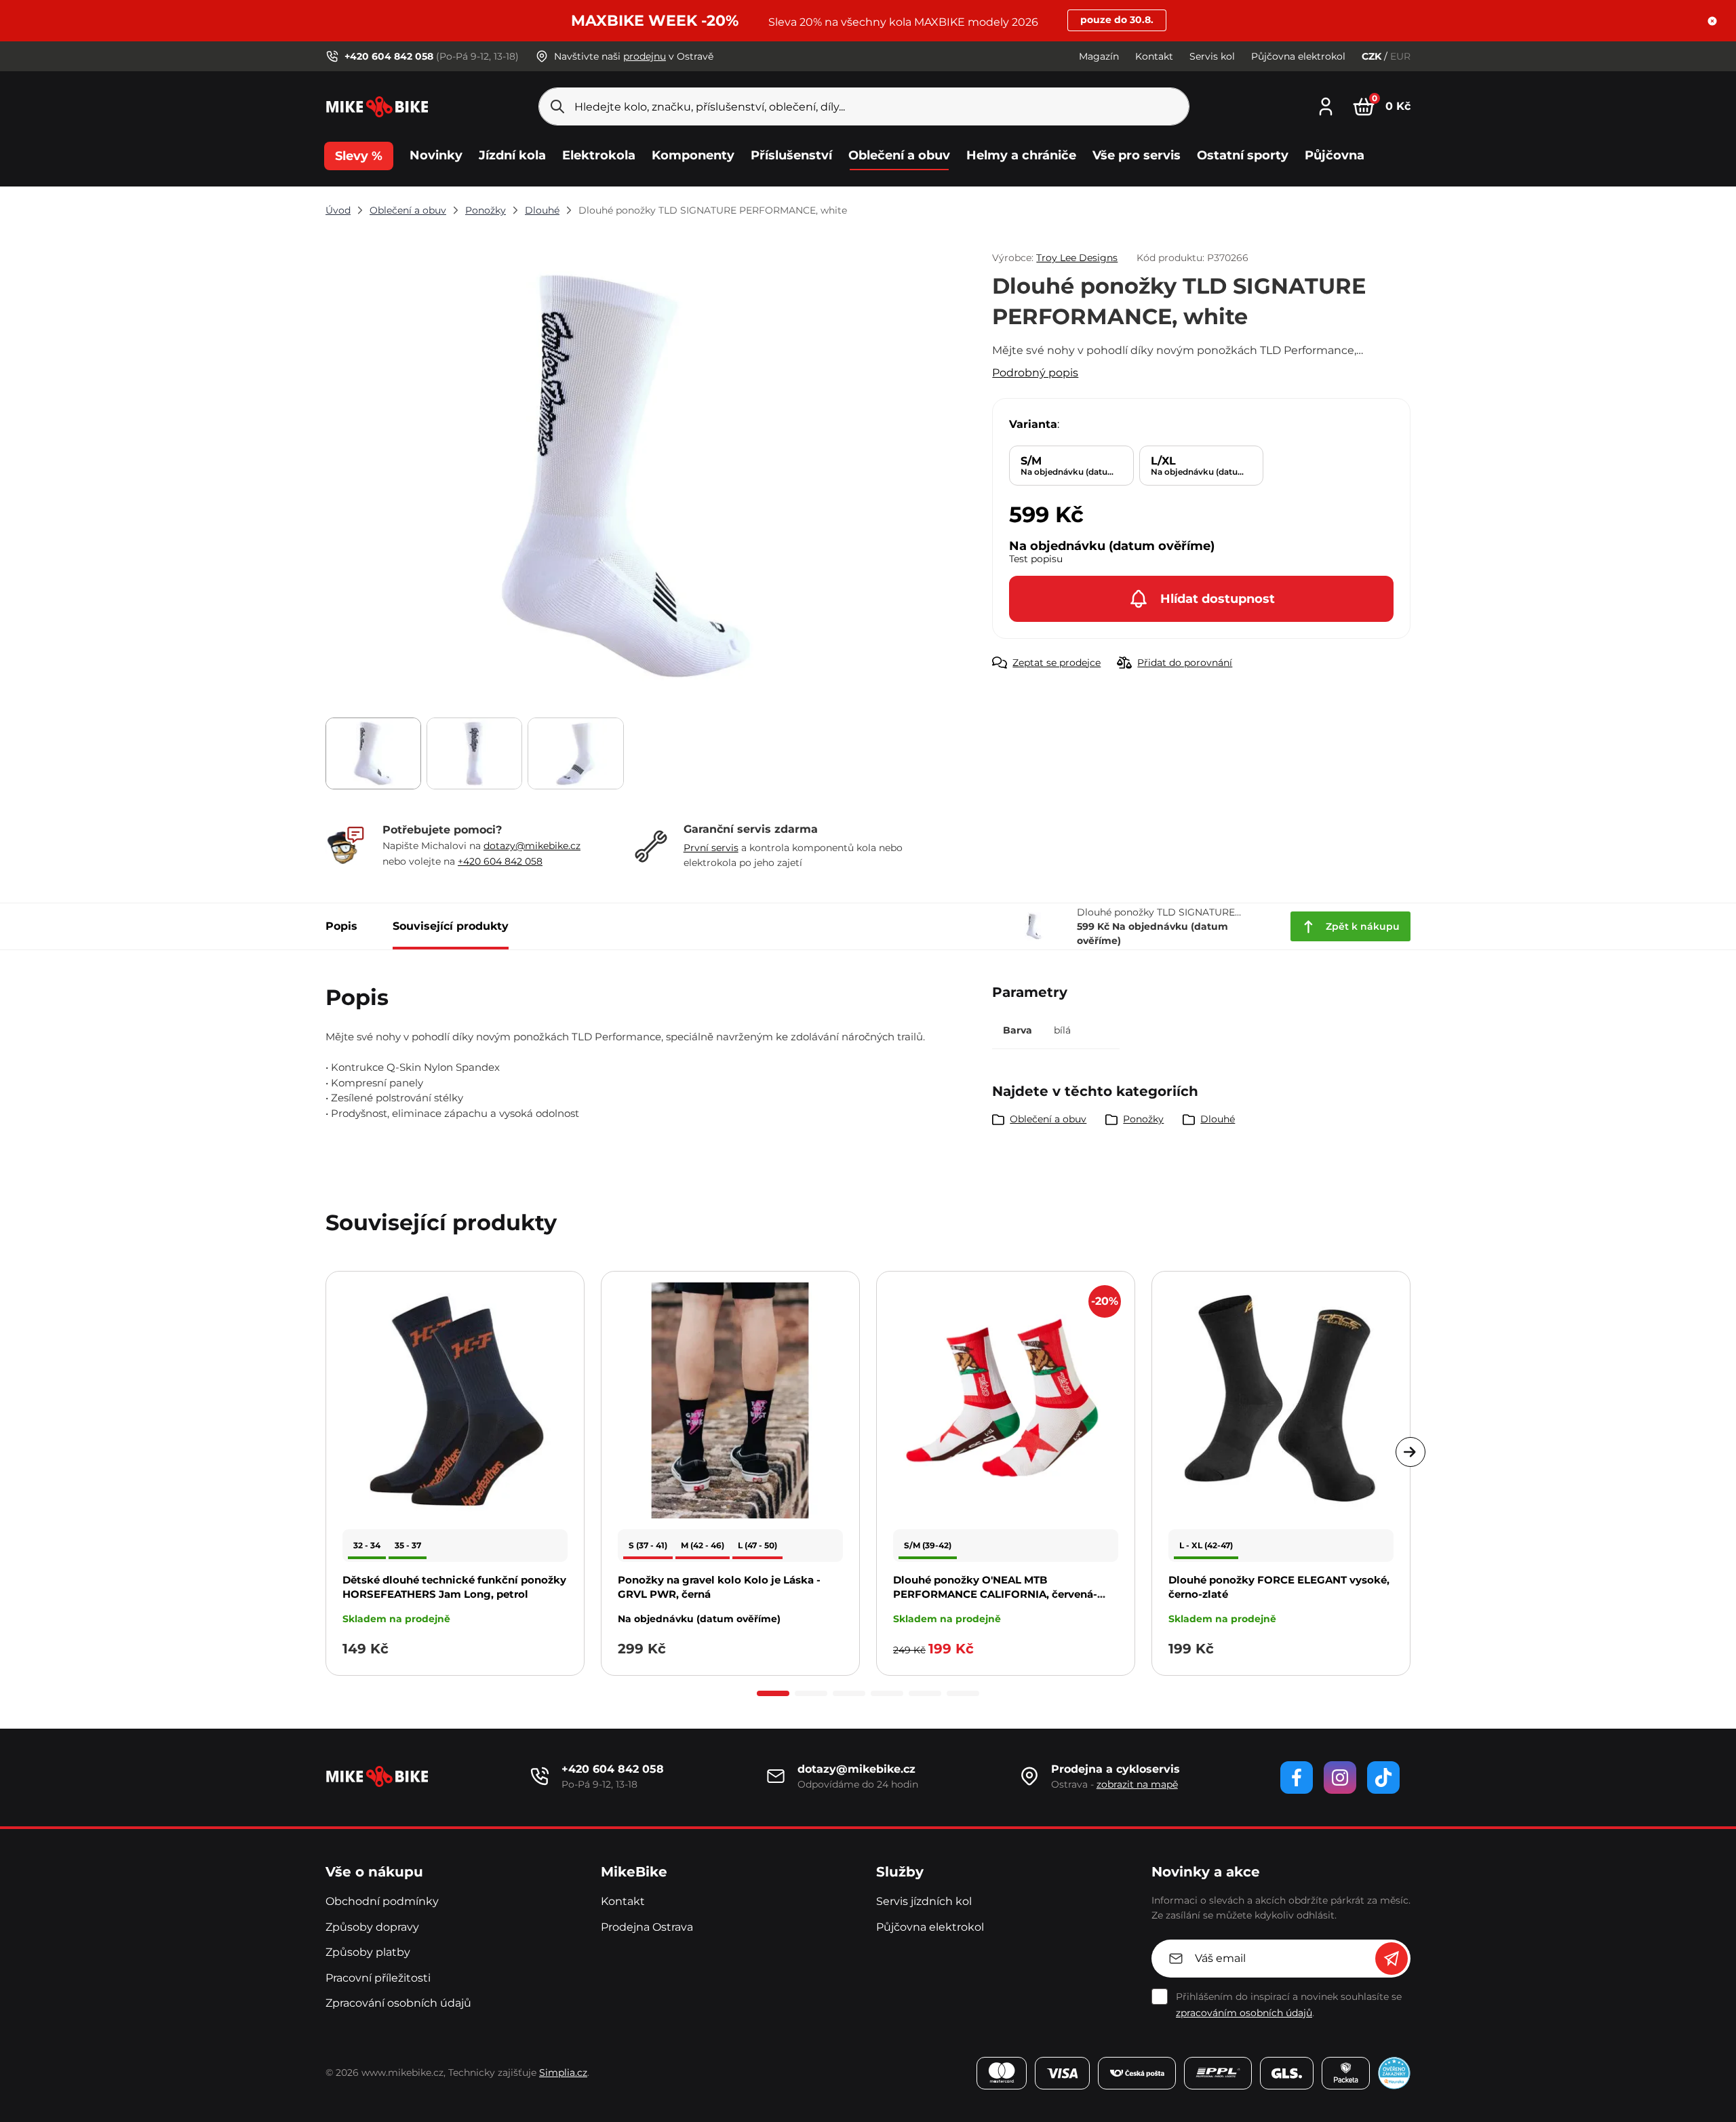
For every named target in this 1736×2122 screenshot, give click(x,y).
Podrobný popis (1035, 373)
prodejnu (645, 56)
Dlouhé (542, 210)
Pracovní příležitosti (378, 1978)
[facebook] (1297, 1777)
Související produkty (451, 926)
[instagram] (1340, 1777)
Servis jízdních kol (924, 1901)
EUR (1400, 56)
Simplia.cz (563, 2072)
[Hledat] (557, 106)
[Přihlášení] (1326, 105)
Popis (341, 926)
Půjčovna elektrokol (1298, 56)
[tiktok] (1383, 1777)
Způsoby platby (368, 1952)
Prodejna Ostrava (647, 1927)
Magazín (1099, 56)
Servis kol (1212, 56)
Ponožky (486, 210)
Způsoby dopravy (372, 1927)
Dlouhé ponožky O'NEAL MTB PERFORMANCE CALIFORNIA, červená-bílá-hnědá (995, 1594)
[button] (1712, 21)
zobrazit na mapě (1137, 1784)
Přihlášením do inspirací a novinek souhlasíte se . (1289, 2005)
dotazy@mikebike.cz (532, 846)
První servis (711, 848)
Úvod (338, 210)
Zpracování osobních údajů (398, 2003)
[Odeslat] (1392, 1959)
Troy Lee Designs (1077, 258)
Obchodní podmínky (382, 1901)
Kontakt (1154, 56)
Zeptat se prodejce (1057, 663)
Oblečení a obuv (408, 210)
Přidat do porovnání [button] (1185, 663)
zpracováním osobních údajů (1244, 2013)
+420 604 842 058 (500, 861)
